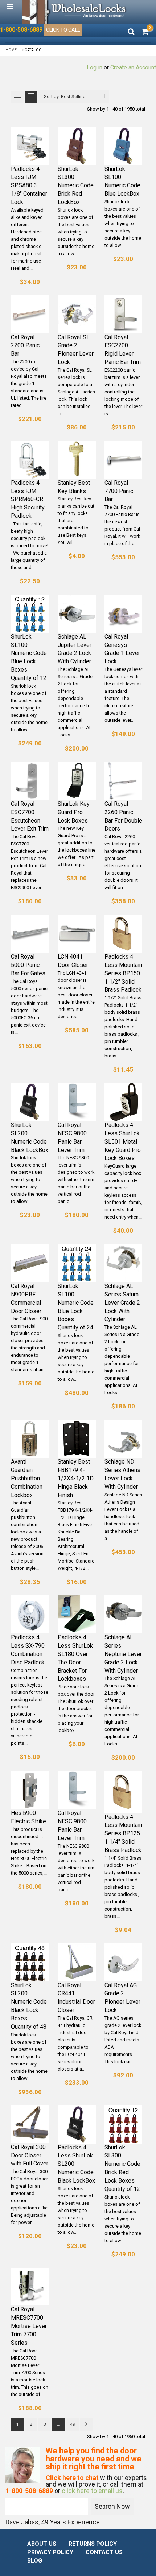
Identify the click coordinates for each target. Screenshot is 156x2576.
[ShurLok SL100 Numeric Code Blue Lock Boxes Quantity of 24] (77, 1263)
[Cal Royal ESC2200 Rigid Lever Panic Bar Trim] (124, 314)
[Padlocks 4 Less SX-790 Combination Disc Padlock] (30, 1614)
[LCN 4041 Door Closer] (77, 934)
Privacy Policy (50, 2552)
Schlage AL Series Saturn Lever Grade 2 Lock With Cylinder (122, 1303)
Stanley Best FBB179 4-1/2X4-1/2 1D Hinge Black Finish (76, 1478)
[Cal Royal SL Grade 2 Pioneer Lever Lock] (77, 314)
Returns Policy (93, 2544)
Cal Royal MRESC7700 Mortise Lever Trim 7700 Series (29, 2326)
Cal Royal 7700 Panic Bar (119, 491)
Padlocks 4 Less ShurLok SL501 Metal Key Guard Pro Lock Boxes (123, 1141)
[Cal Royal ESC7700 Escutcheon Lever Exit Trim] (30, 781)
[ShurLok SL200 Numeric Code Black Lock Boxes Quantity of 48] (30, 1962)
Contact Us (104, 2552)
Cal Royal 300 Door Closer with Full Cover (30, 2155)
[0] (145, 32)
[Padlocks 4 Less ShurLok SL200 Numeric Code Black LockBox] (77, 2125)
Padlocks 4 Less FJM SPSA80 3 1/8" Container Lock (29, 185)
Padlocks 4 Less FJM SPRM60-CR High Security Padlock (28, 499)
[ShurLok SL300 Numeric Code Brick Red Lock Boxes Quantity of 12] (124, 2125)
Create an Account (133, 67)
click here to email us (92, 2491)
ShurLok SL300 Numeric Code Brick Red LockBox (76, 185)
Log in (95, 67)
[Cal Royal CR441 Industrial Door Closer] (77, 1962)
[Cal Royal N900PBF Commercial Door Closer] (30, 1263)
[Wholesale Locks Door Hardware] (75, 12)
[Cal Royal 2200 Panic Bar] (30, 314)
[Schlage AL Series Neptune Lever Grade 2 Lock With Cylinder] (124, 1614)
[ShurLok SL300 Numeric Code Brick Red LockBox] (77, 146)
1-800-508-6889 (21, 30)
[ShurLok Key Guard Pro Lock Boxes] (77, 781)
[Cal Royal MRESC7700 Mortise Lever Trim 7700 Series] (30, 2287)
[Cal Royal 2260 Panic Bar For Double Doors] (124, 781)
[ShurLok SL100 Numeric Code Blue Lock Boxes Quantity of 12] (30, 614)
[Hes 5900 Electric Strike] (30, 1790)
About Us (42, 2544)
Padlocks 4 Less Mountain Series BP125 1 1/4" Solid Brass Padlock (123, 1833)
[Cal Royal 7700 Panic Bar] (124, 460)
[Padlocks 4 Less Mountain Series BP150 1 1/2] (124, 934)
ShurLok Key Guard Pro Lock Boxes (74, 812)
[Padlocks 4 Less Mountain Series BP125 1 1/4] (124, 1792)
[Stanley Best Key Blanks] (77, 460)
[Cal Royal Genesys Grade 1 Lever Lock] (124, 614)
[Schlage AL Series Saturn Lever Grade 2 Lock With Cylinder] (124, 1263)
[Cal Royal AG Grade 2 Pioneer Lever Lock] (124, 1962)
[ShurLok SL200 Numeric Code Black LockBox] (30, 1102)
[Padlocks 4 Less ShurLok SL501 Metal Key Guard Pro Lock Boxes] (124, 1102)
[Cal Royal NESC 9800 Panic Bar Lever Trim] (77, 1102)
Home (11, 50)
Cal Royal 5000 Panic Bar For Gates (28, 965)
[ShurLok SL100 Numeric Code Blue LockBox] (124, 146)
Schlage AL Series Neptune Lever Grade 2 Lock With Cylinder (123, 1654)
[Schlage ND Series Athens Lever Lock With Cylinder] (124, 1439)
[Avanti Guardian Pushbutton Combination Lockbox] (30, 1439)
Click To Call (63, 30)
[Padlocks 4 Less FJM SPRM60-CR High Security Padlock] (30, 460)
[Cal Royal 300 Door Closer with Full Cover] (30, 2124)
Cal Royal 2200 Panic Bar (25, 346)
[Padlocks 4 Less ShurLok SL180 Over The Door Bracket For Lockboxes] (77, 1614)
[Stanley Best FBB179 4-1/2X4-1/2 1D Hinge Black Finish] (77, 1439)
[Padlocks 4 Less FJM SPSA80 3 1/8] (30, 146)
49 (73, 2424)
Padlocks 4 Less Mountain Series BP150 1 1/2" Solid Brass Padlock (123, 973)
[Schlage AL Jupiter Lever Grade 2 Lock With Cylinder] (77, 614)
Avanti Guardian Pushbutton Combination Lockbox (27, 1478)
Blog (35, 2561)
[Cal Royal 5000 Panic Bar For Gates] (30, 934)
